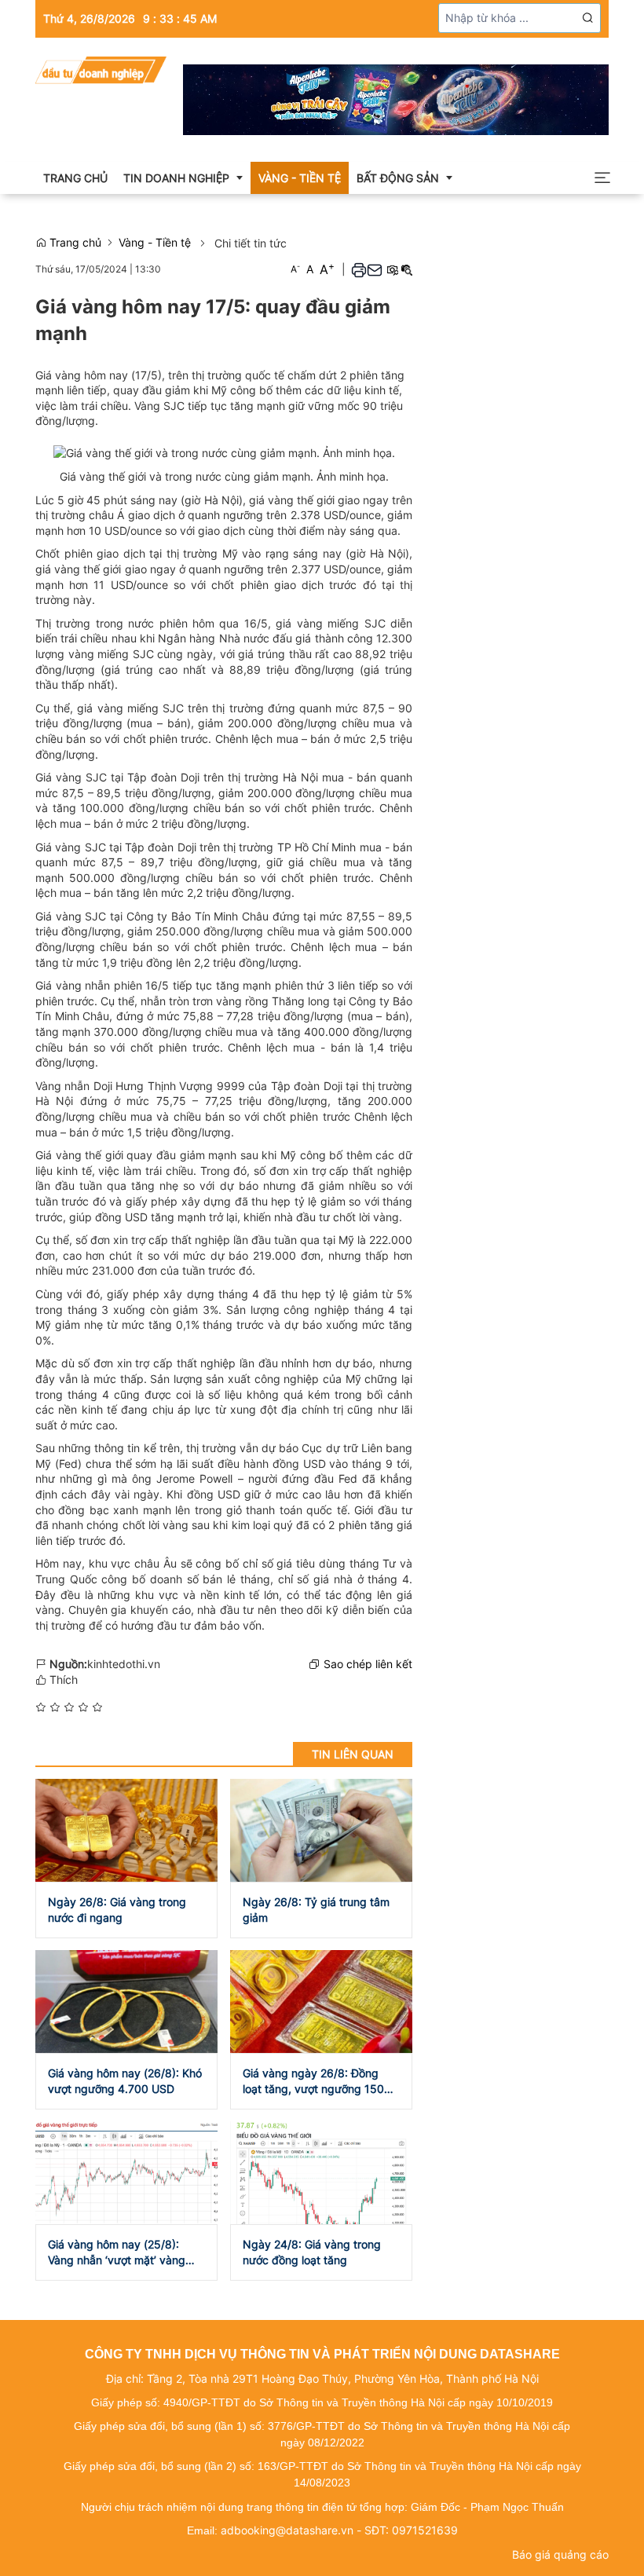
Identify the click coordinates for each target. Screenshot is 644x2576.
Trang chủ (74, 242)
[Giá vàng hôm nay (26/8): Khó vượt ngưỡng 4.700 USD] (126, 2000)
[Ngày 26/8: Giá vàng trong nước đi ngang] (126, 1829)
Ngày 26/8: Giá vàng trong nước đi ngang (117, 1910)
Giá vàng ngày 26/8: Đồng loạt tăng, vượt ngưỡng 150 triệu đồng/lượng (313, 2082)
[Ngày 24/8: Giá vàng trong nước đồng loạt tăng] (321, 2171)
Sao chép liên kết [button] (368, 1664)
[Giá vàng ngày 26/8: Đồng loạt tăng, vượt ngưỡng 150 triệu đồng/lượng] (321, 2000)
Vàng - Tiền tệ (155, 242)
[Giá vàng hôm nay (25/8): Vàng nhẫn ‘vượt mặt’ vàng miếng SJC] (126, 2171)
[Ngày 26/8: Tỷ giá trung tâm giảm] (321, 1829)
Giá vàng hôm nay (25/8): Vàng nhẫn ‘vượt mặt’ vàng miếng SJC (117, 2253)
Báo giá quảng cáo (560, 2554)
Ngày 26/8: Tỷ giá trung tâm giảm (316, 1910)
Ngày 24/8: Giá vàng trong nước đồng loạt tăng (312, 2252)
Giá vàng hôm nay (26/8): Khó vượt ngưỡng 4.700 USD (125, 2081)
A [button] (295, 269)
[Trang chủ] (101, 69)
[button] (588, 18)
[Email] (375, 269)
